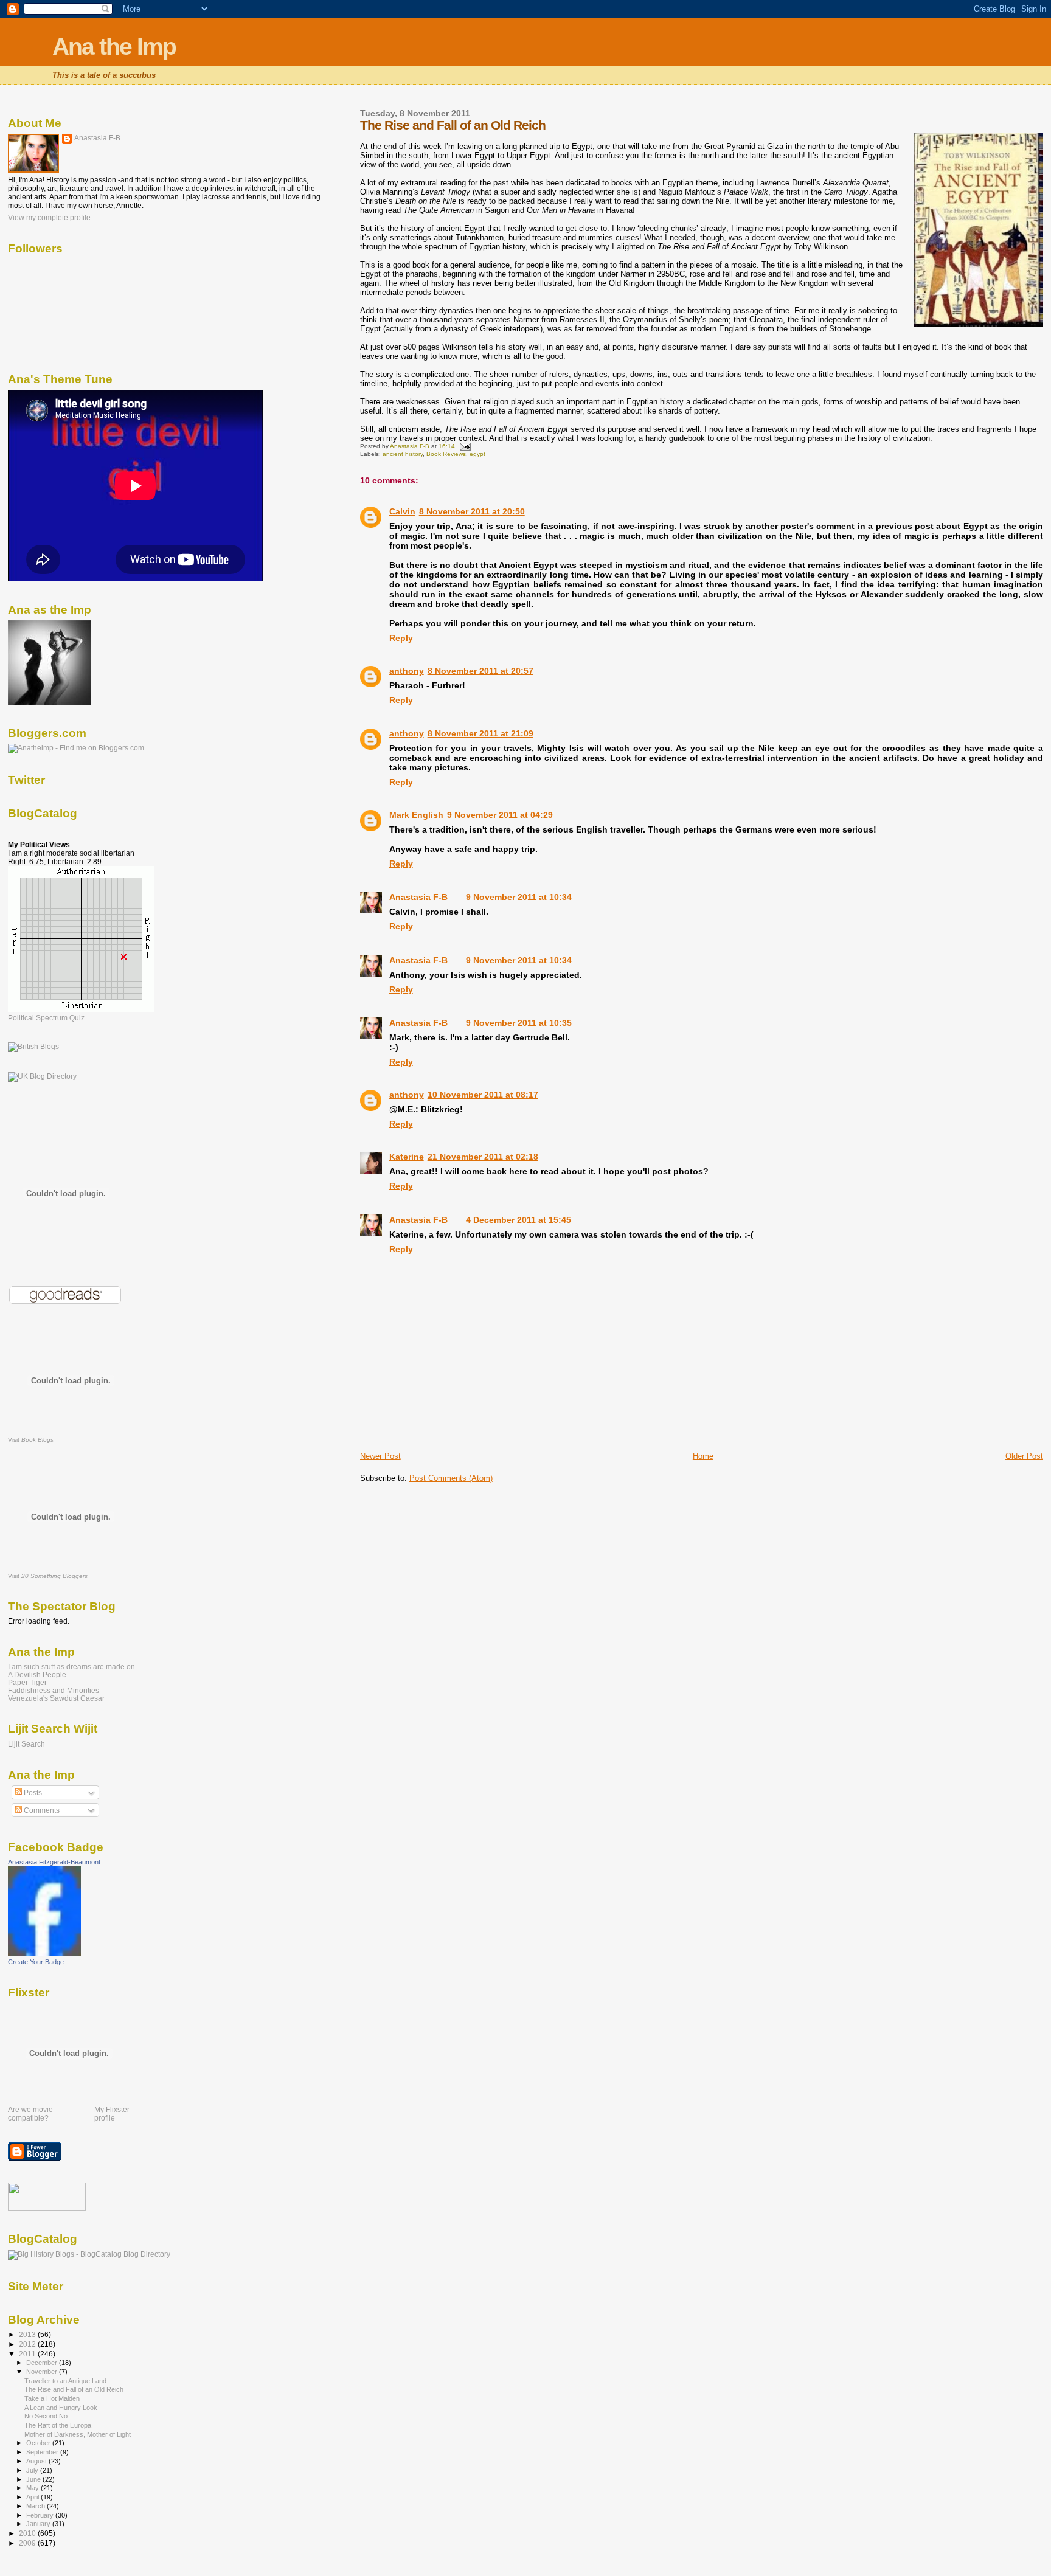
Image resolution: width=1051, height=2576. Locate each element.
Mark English (416, 815)
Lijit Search (26, 1744)
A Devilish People (37, 1674)
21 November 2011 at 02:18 (483, 1157)
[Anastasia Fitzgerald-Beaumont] (44, 1953)
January (39, 2524)
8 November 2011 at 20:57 (480, 671)
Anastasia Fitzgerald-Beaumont (54, 1862)
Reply (401, 638)
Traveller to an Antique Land (65, 2381)
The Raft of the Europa (58, 2425)
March (36, 2506)
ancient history (403, 454)
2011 (28, 2354)
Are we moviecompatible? (30, 2114)
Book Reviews (446, 454)
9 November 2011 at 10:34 (519, 897)
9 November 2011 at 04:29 (500, 815)
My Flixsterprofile (112, 2114)
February (41, 2515)
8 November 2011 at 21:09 (480, 733)
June (34, 2479)
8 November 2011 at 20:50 (472, 511)
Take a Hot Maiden (52, 2398)
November (43, 2372)
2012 (28, 2344)
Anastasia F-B (418, 897)
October (39, 2443)
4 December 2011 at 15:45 (519, 1220)
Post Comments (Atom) (451, 1478)
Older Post (1024, 1456)
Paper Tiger (27, 1682)
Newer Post (380, 1456)
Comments (41, 1810)
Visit (31, 1440)
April (33, 2497)
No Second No (46, 2416)
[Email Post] (465, 446)
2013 (28, 2334)
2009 (28, 2543)
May (33, 2488)
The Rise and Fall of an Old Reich (74, 2389)
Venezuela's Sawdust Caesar (56, 1698)
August (37, 2461)
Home (703, 1456)
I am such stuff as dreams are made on (71, 1667)
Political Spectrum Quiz (46, 1018)
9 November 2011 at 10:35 (519, 1023)
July (33, 2470)
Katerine (407, 1157)
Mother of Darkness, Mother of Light (78, 2434)
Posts (32, 1793)
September (43, 2452)
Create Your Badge (36, 1962)
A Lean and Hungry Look (61, 2408)
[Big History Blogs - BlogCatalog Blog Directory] (89, 2254)
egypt (477, 454)
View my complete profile (49, 218)
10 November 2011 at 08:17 (483, 1095)
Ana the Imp (114, 47)
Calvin (402, 511)
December (43, 2363)
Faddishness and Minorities (54, 1690)
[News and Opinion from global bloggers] (47, 2208)
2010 (28, 2533)
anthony (407, 671)
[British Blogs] (33, 1047)
